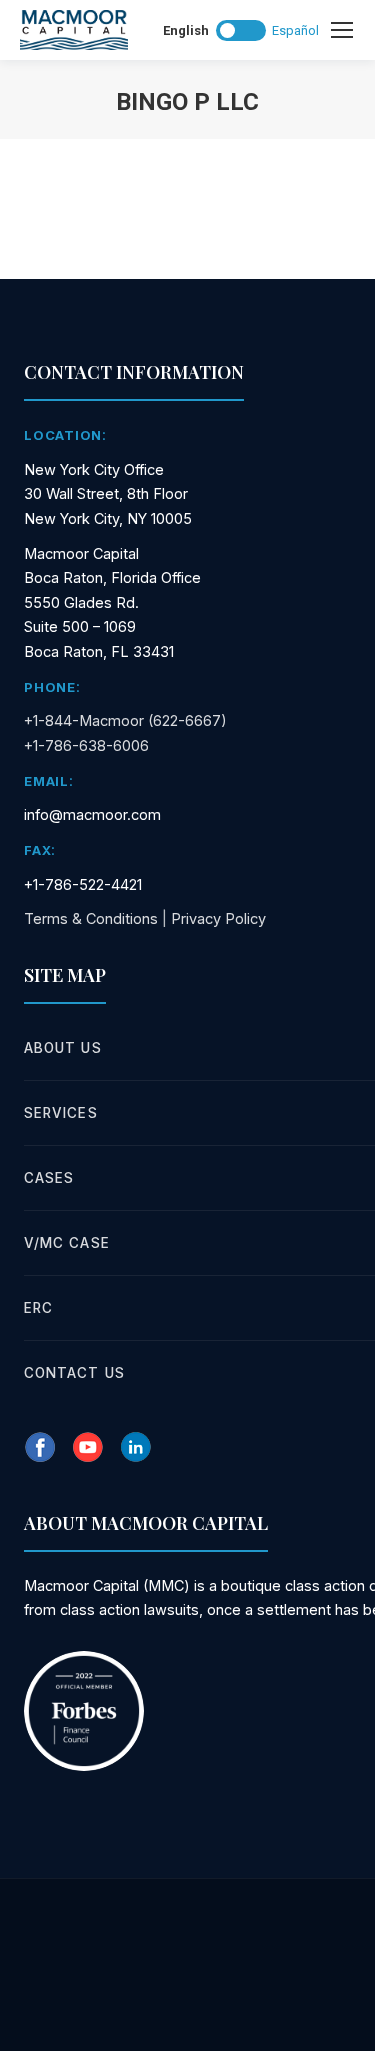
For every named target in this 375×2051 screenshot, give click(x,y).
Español (295, 30)
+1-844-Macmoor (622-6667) (125, 720)
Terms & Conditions (91, 918)
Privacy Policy (218, 918)
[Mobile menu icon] (342, 30)
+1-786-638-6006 (86, 745)
